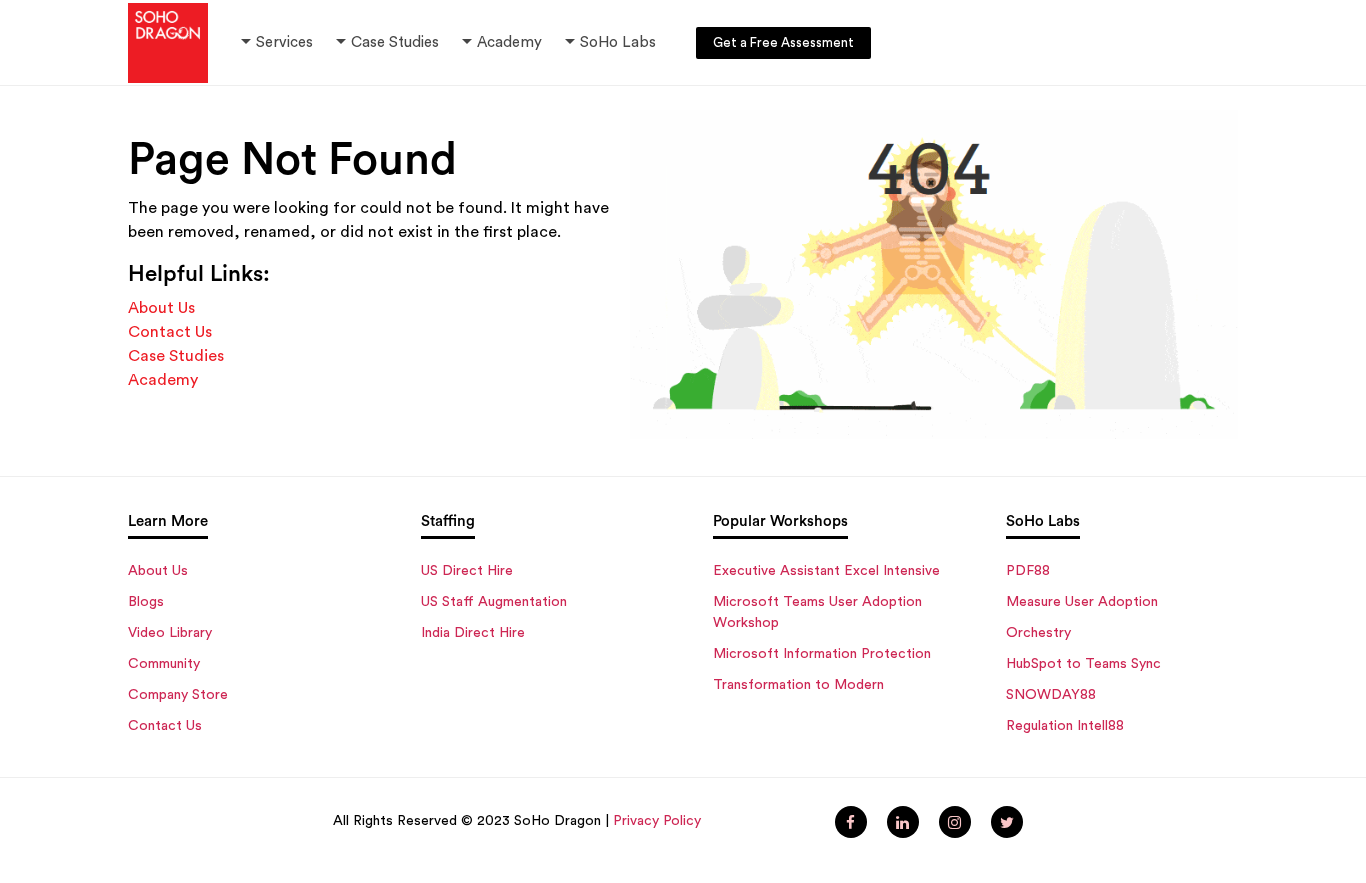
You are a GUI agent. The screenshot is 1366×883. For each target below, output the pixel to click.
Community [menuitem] (164, 664)
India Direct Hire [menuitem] (473, 633)
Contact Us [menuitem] (165, 726)
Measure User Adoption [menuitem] (1082, 602)
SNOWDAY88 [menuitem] (1051, 695)
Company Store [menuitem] (178, 695)
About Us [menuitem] (158, 571)
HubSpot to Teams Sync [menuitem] (1083, 664)
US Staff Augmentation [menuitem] (494, 602)
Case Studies (395, 42)
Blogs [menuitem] (146, 602)
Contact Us (170, 332)
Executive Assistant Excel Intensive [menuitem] (826, 571)
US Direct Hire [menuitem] (467, 571)
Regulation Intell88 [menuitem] (1065, 726)
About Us (161, 308)
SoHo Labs (618, 42)
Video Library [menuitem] (170, 633)
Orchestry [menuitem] (1038, 633)
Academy (500, 42)
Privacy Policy (657, 821)
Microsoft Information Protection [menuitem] (822, 654)
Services (284, 42)
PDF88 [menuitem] (1028, 571)
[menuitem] (851, 822)
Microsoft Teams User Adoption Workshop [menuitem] (817, 612)
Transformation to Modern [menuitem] (798, 685)
